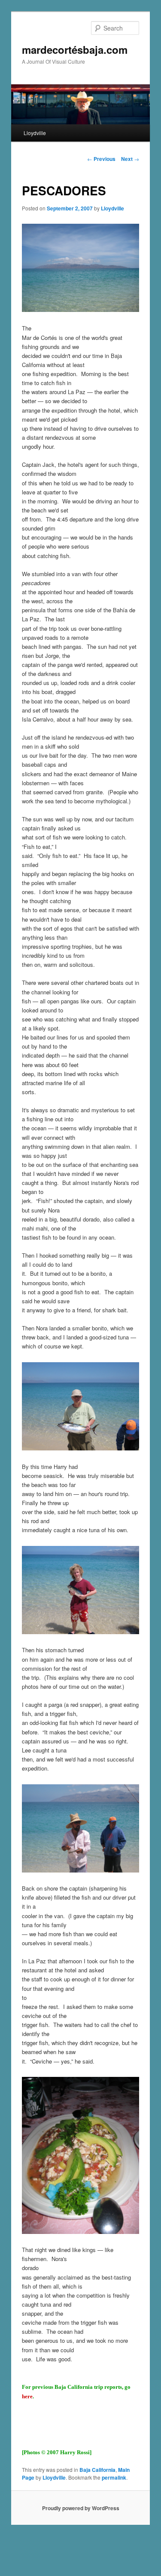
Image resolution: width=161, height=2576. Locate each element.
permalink (114, 2477)
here (27, 2396)
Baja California (97, 2470)
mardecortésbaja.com (75, 49)
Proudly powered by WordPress (81, 2508)
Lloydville (35, 133)
